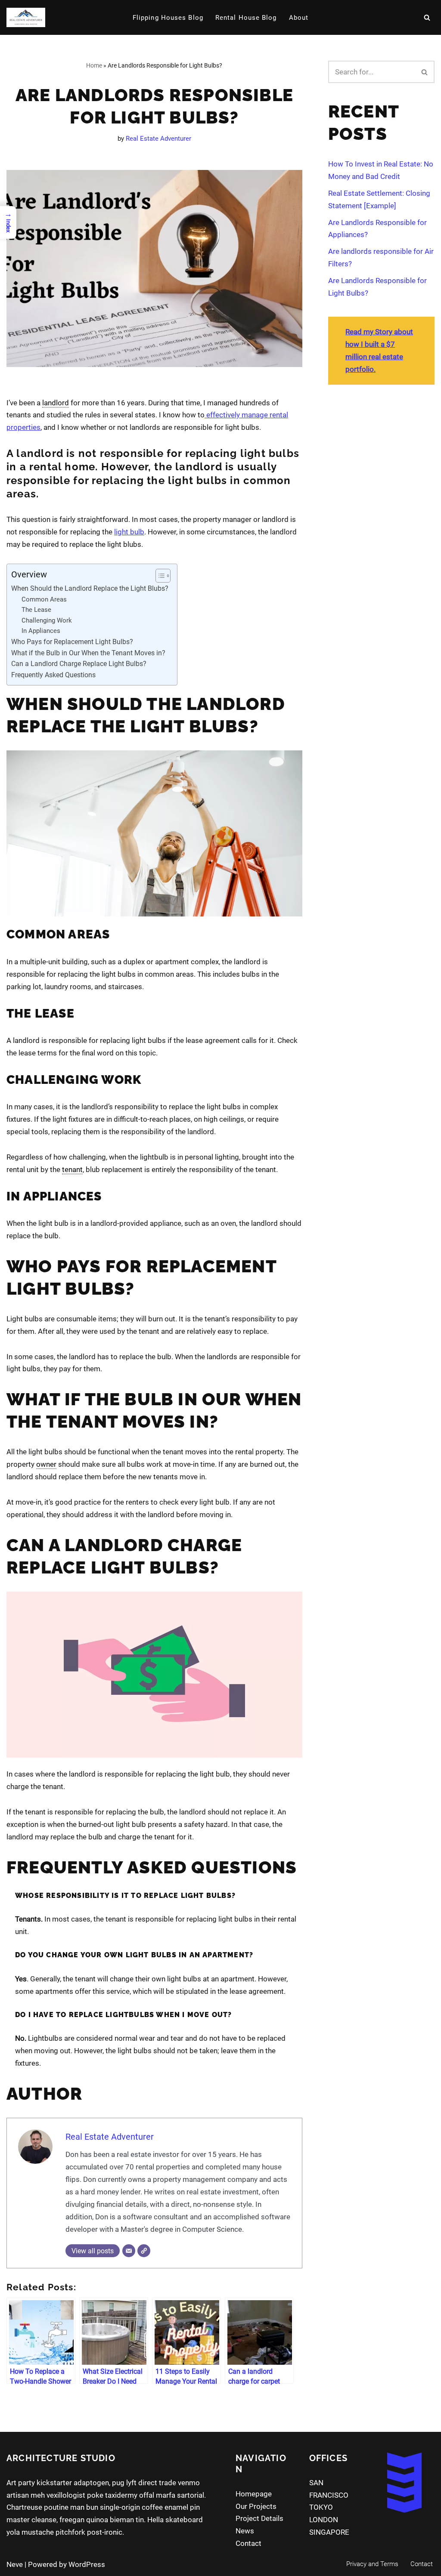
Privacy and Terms (372, 2564)
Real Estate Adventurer (158, 139)
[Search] (427, 17)
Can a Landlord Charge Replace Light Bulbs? (79, 664)
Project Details (259, 2518)
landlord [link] (56, 403)
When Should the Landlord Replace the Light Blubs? (90, 588)
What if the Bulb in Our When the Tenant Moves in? (88, 653)
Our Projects (256, 2506)
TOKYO (321, 2507)
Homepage (254, 2494)
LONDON (324, 2520)
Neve (15, 2564)
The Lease (36, 610)
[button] (159, 576)
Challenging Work (47, 620)
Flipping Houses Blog (168, 18)
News (245, 2531)
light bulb (129, 532)
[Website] (144, 2251)
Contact (248, 2543)
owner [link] (46, 1464)
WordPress (87, 2564)
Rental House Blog (246, 18)
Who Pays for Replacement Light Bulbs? (72, 642)
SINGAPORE (329, 2532)
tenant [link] (72, 1169)
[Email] (129, 2251)
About (299, 18)
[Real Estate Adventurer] (26, 17)
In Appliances (41, 631)
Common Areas (44, 599)
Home (94, 65)
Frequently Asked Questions (53, 675)
